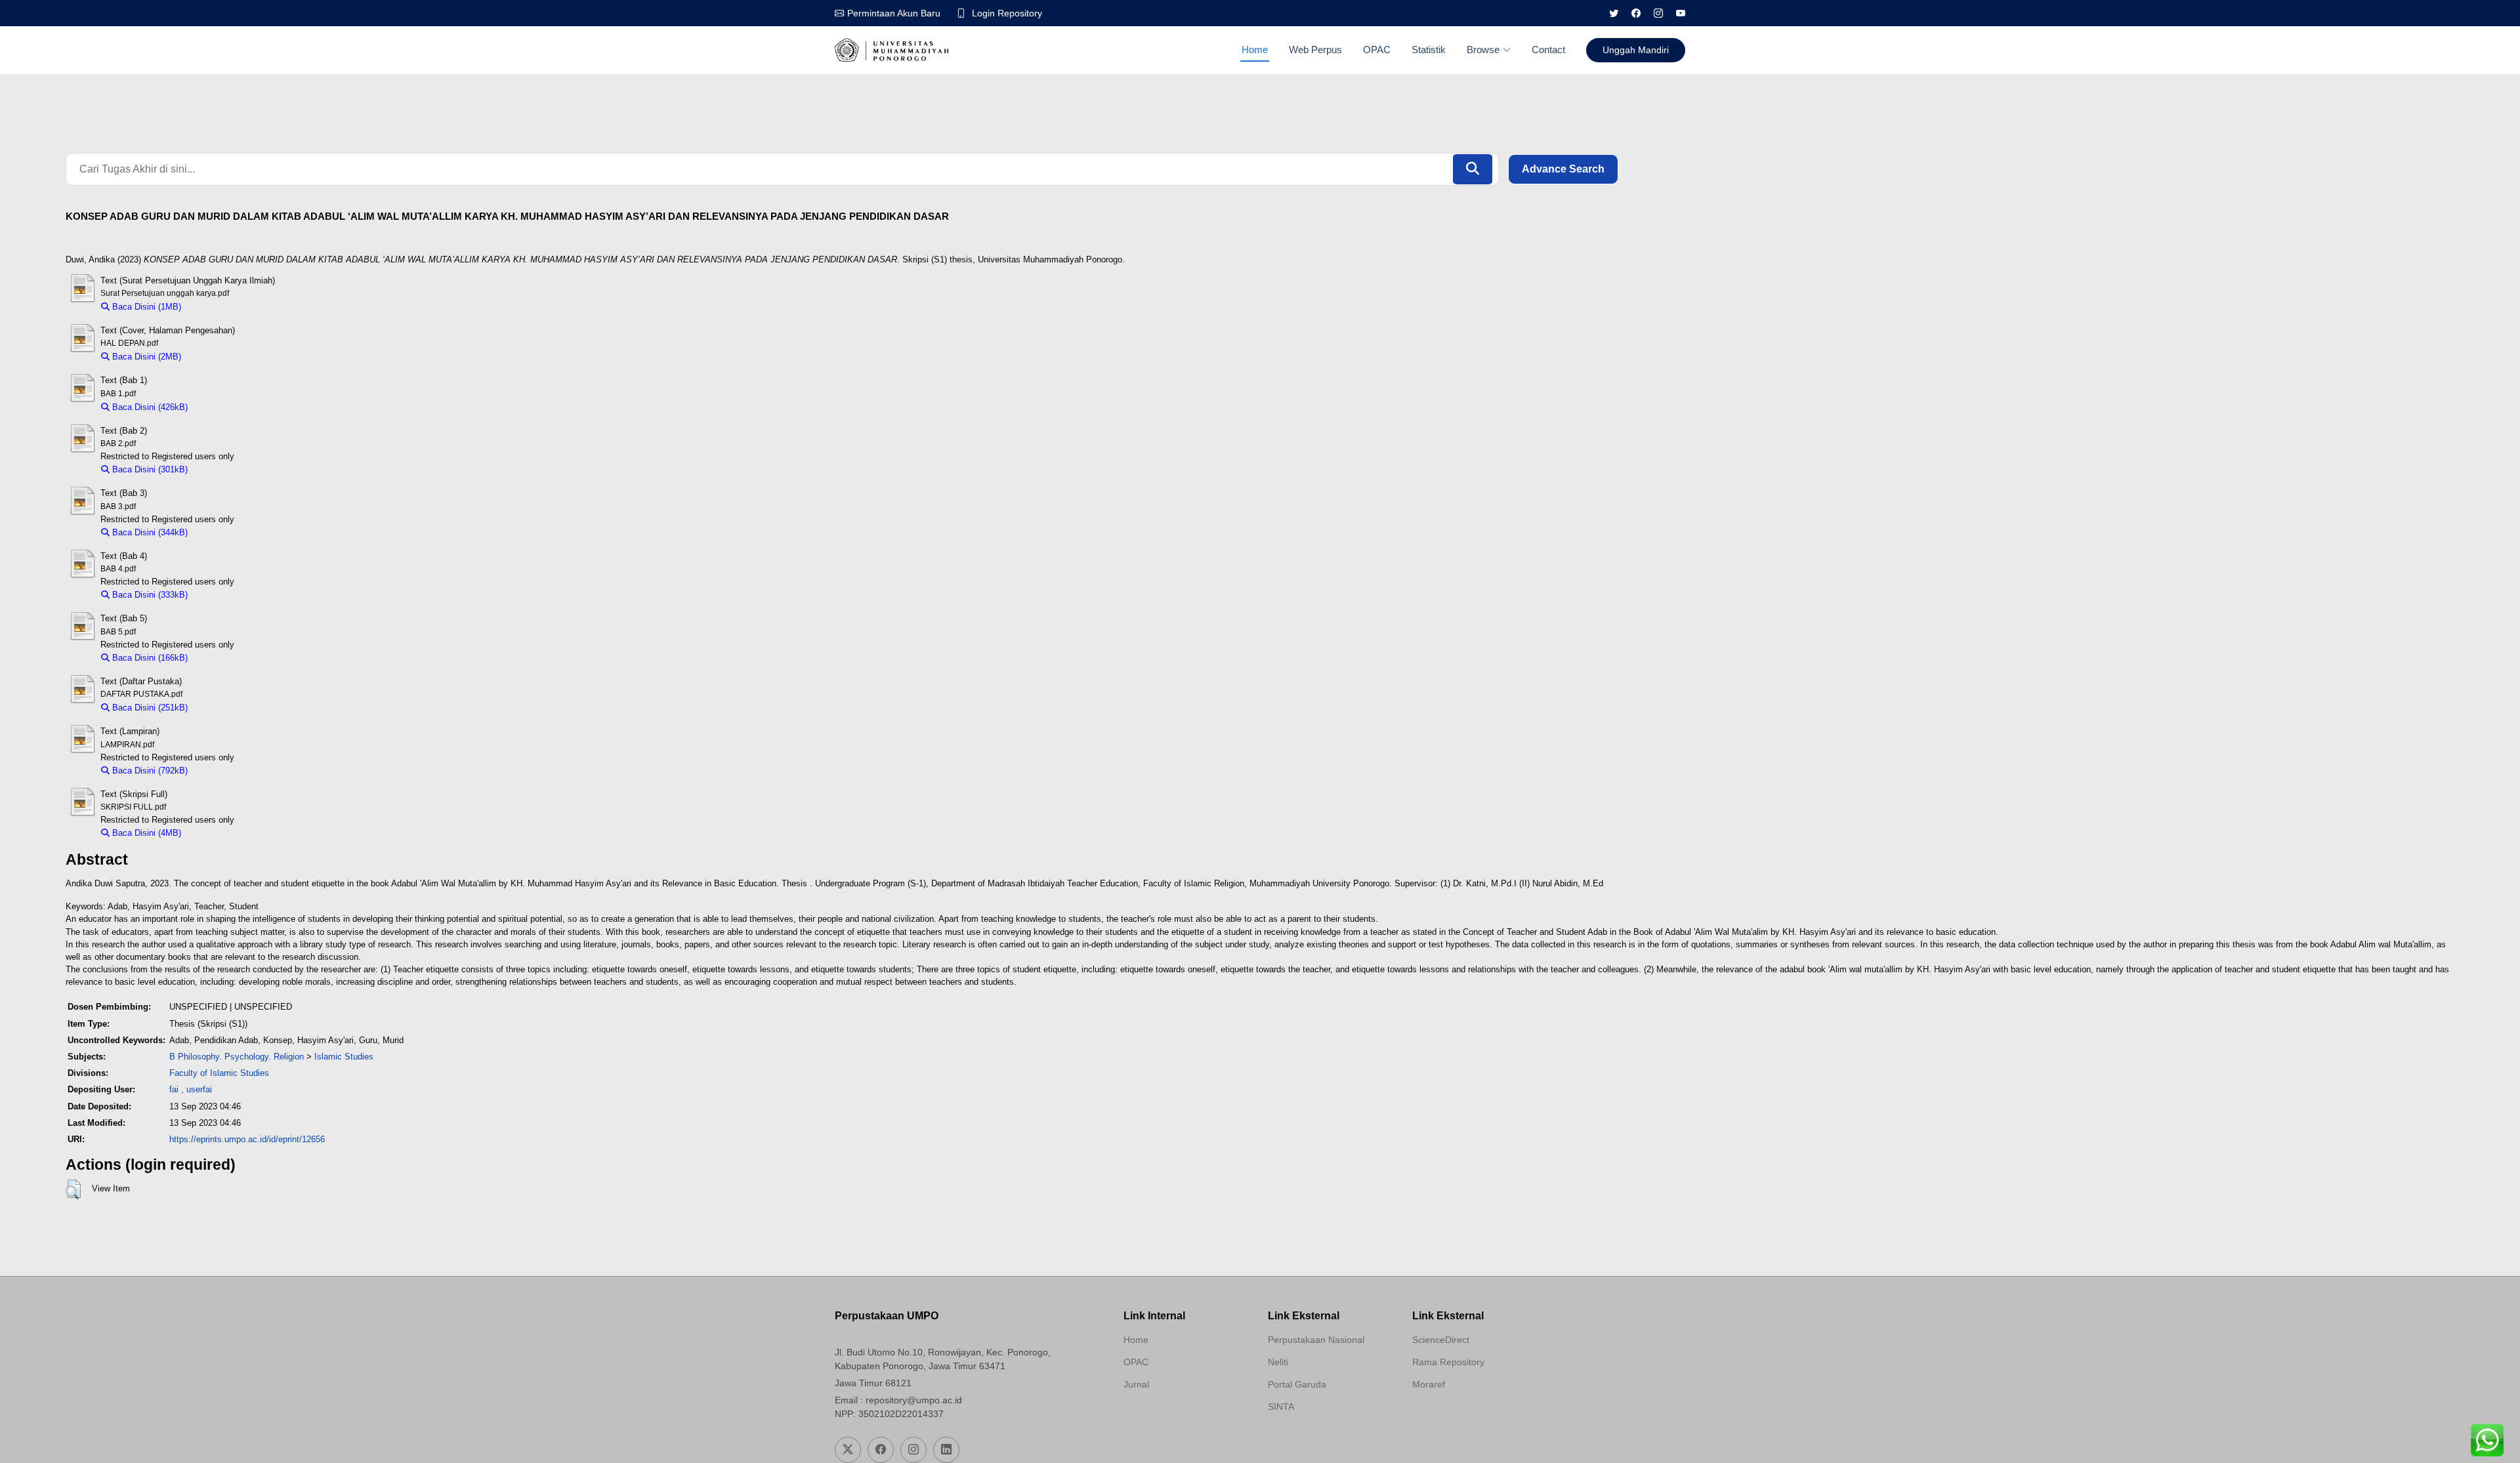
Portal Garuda (1297, 1384)
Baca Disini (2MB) (145, 357)
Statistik (1429, 50)
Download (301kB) (229, 469)
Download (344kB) (229, 532)
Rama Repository (1448, 1362)
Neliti (1278, 1362)
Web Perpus (1315, 50)
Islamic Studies (344, 1057)
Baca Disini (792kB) (149, 771)
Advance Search (1563, 169)
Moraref (1429, 1384)
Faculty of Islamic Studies (219, 1073)
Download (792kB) (229, 771)
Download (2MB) (219, 357)
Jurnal (1136, 1384)
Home (1255, 50)
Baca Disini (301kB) (149, 469)
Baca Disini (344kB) (149, 532)
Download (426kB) (229, 407)
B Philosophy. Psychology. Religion (237, 1057)
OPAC (1377, 50)
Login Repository (1007, 13)
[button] (73, 1189)
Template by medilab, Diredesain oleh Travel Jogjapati (1170, 1416)
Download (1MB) (219, 307)
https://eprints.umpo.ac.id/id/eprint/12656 (247, 1139)
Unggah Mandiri (1636, 50)
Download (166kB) (229, 658)
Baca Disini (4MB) (145, 833)
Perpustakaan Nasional (1316, 1340)
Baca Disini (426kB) (149, 407)
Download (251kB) (229, 708)
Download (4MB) (219, 833)
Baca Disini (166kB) (149, 658)
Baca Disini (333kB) (149, 595)
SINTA (1281, 1407)
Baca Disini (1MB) (145, 307)
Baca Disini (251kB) (149, 708)
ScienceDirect (1441, 1340)
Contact (1548, 50)
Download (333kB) (229, 595)
